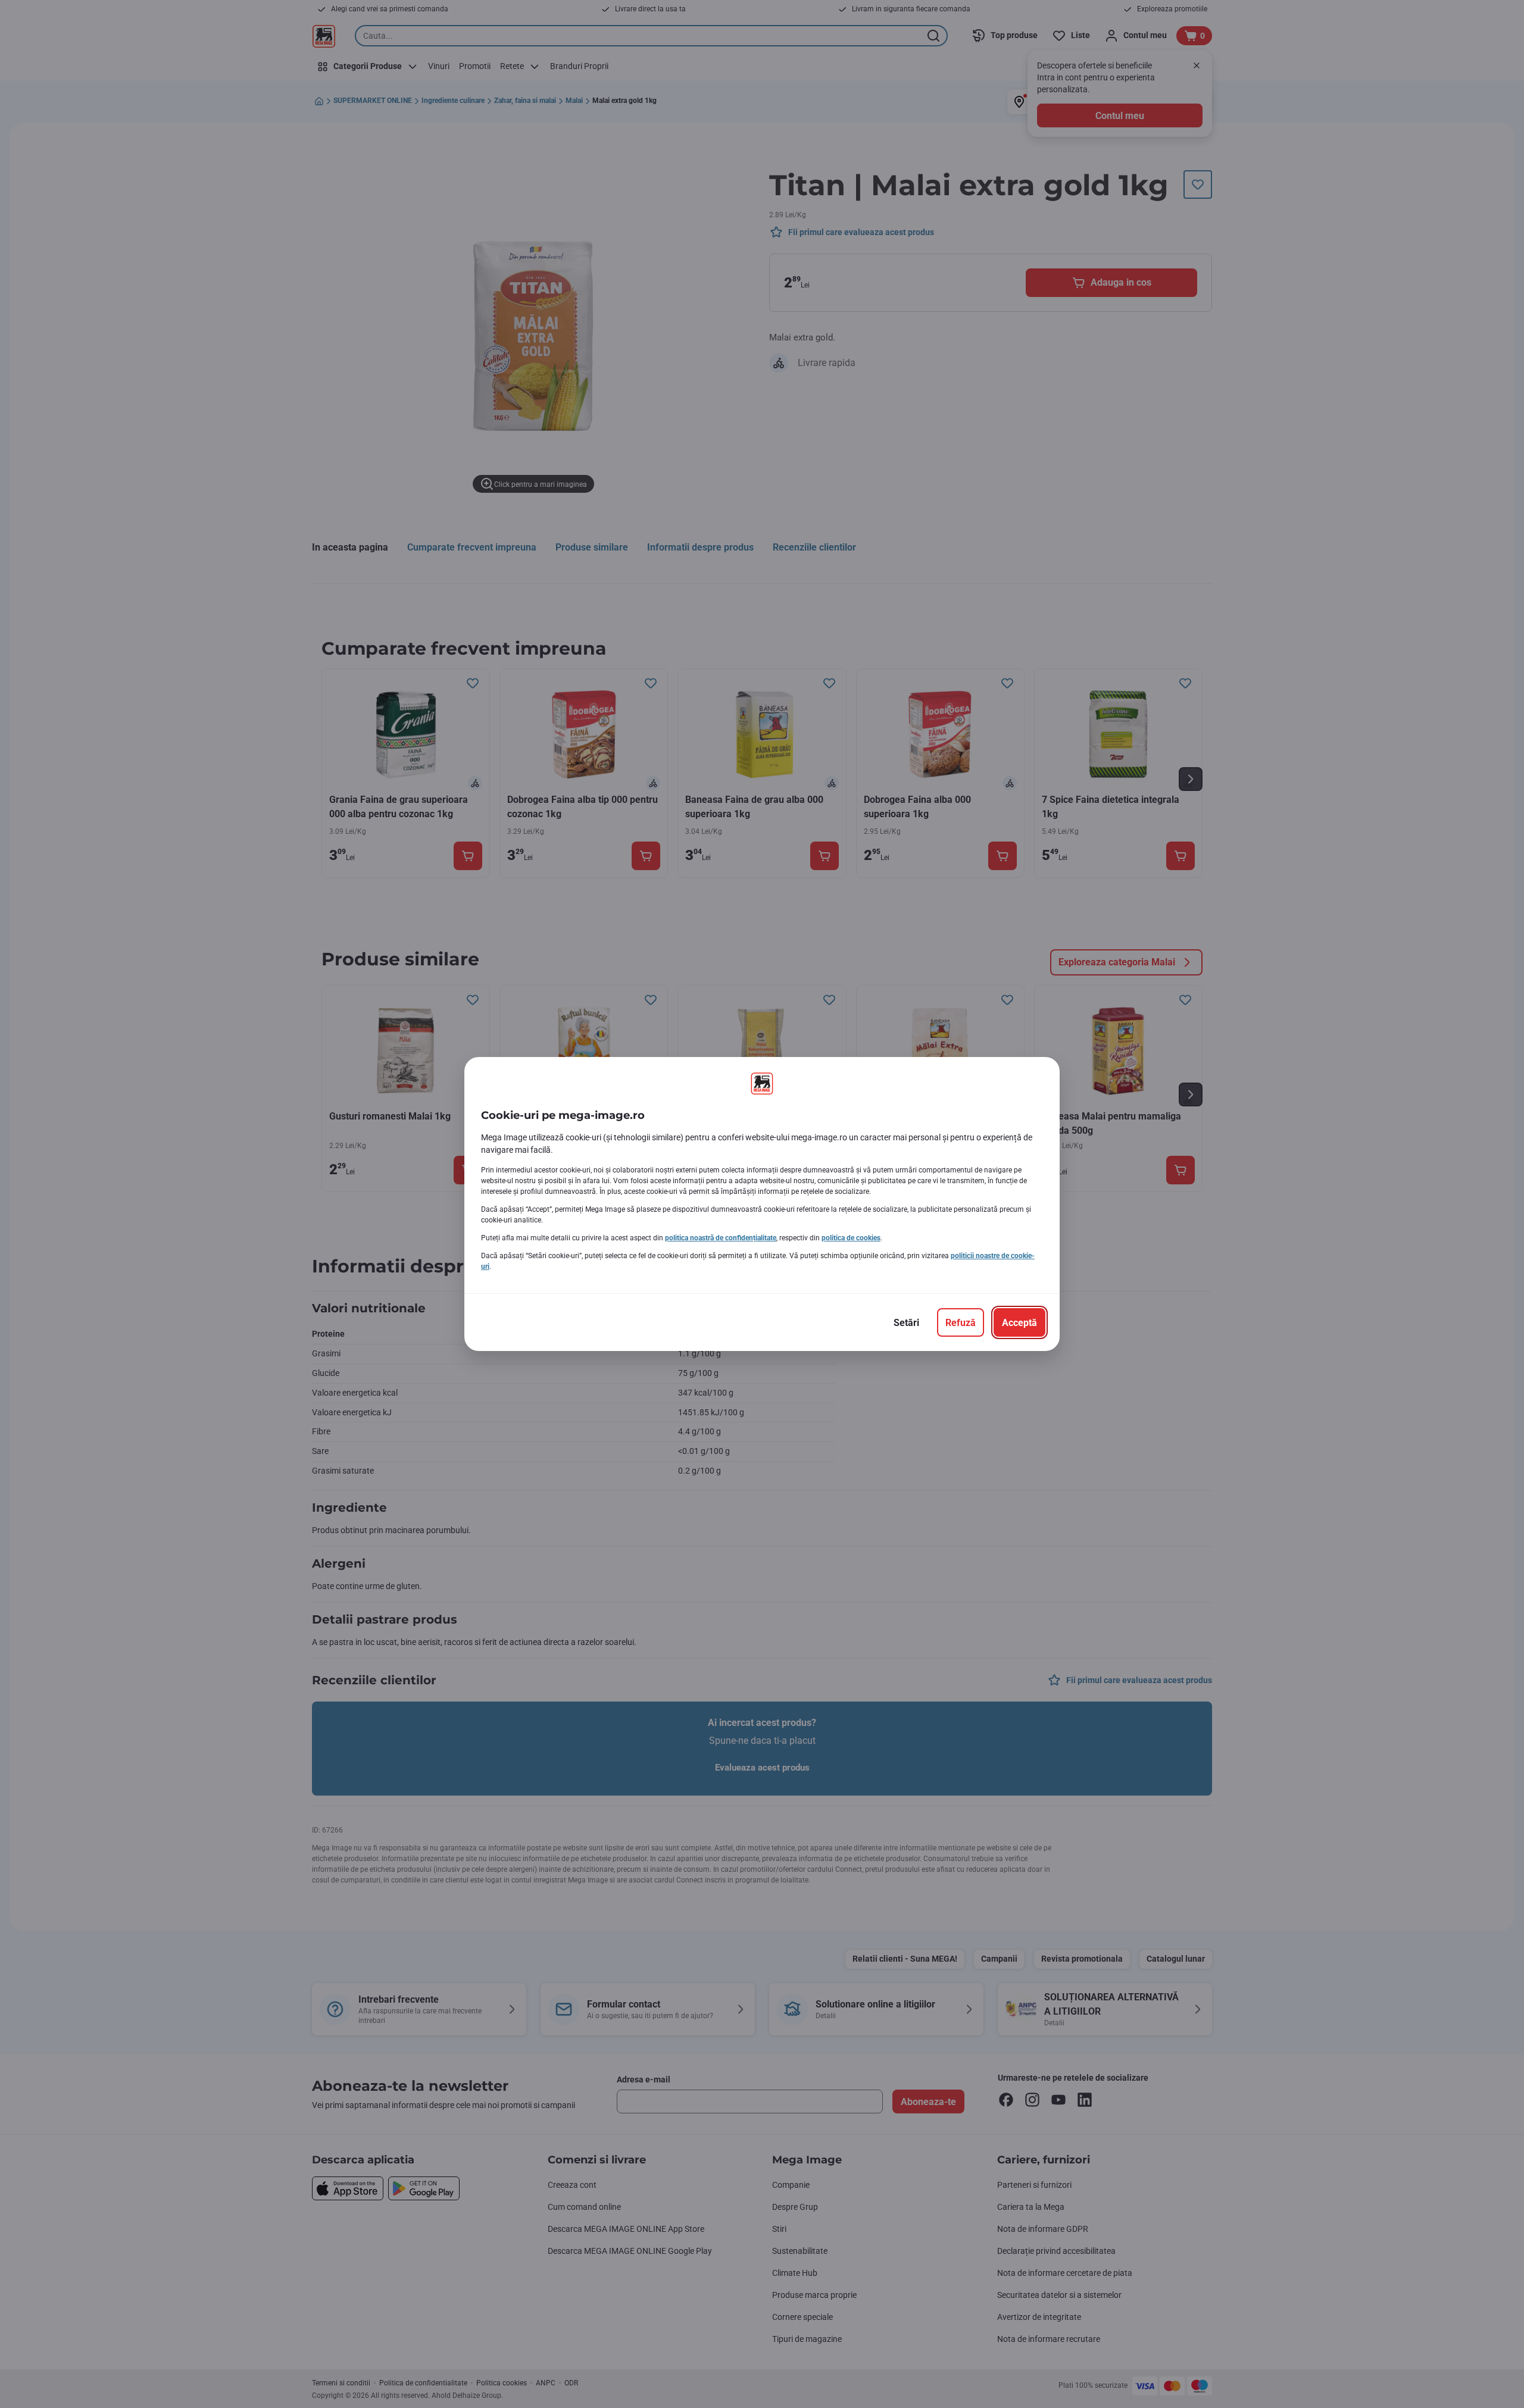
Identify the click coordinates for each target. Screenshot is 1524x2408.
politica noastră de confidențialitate (721, 1238)
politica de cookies (851, 1238)
